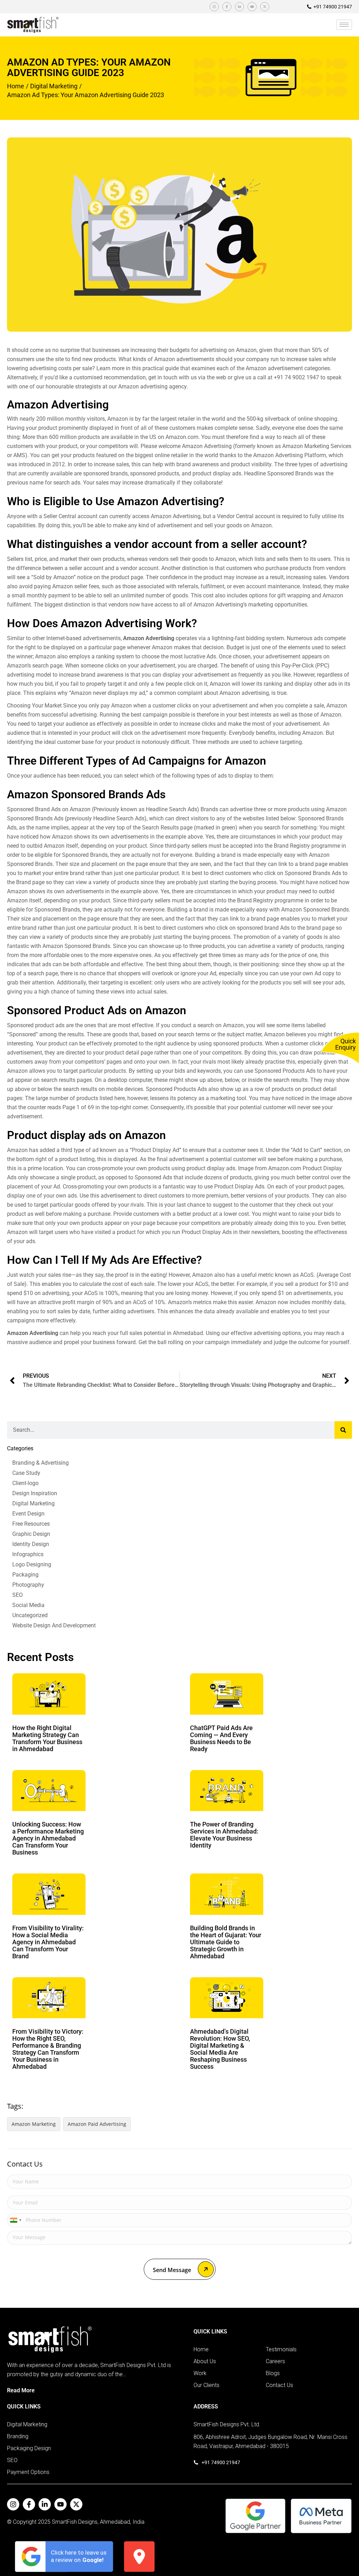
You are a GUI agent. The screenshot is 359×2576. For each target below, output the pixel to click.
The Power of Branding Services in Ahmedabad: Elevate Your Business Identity (224, 1835)
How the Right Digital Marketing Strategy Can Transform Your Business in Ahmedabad (47, 1738)
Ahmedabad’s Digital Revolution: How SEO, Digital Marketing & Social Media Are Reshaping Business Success (220, 2049)
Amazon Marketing (34, 2124)
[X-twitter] (265, 7)
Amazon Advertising (149, 638)
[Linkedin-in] (239, 7)
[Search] (343, 1430)
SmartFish (65, 2522)
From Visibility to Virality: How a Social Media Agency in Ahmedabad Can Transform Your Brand (48, 1942)
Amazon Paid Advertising (97, 2124)
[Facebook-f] (227, 7)
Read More (21, 2390)
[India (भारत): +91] (15, 2220)
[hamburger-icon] (344, 25)
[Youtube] (252, 7)
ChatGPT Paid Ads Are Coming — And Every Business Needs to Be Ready (221, 1738)
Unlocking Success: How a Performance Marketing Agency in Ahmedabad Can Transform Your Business (48, 1838)
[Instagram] (214, 7)
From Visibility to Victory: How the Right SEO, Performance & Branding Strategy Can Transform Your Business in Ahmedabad (48, 2049)
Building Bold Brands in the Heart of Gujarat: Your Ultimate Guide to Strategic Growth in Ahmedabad (226, 1942)
